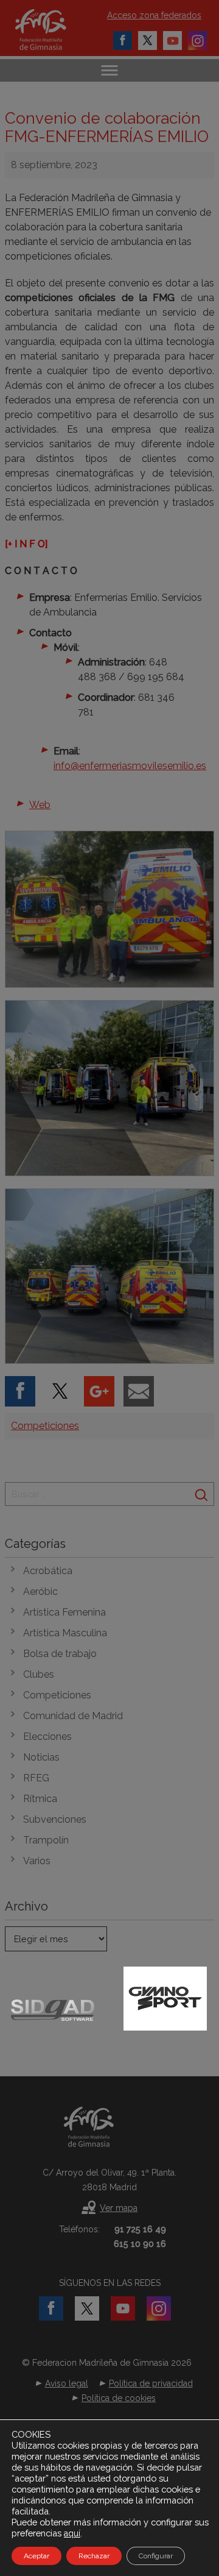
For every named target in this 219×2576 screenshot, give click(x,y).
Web (40, 805)
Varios (37, 1861)
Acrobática (48, 1571)
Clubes (39, 1674)
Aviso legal (67, 2383)
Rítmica (40, 1799)
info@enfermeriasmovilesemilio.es (130, 766)
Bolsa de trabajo (60, 1654)
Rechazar (94, 2556)
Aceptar (36, 2556)
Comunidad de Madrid (73, 1716)
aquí (72, 2533)
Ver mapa (119, 2208)
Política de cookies (119, 2398)
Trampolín (46, 1840)
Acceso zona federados (154, 15)
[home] (53, 30)
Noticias (41, 1757)
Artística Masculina (65, 1633)
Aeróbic (40, 1591)
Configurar (156, 2556)
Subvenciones (55, 1819)
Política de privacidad (151, 2383)
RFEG (36, 1778)
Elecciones (47, 1737)
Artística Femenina (64, 1612)
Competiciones (45, 1426)
